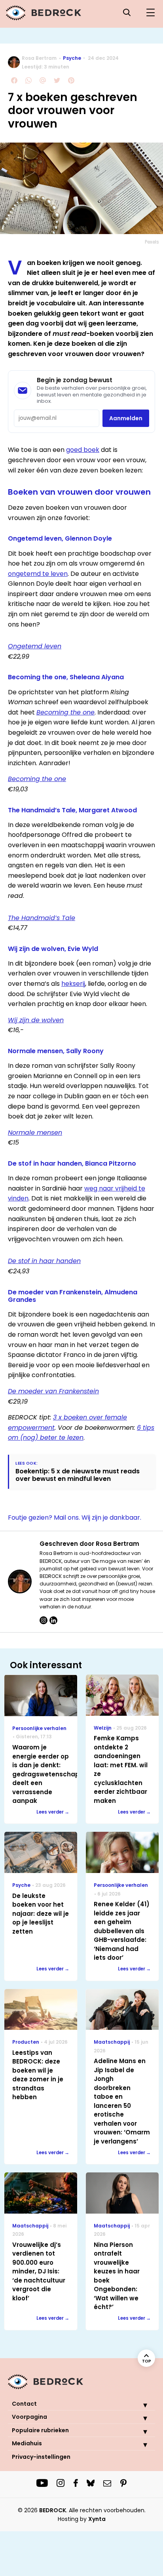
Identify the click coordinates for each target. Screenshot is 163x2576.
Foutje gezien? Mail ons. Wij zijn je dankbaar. (75, 1518)
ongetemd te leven (38, 574)
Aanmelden (126, 418)
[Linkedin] (53, 1620)
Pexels (152, 242)
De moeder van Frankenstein (53, 1391)
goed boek (83, 450)
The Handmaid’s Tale (42, 918)
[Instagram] (44, 1620)
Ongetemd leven (35, 646)
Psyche (72, 58)
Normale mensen (35, 1133)
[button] (139, 2405)
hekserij (73, 984)
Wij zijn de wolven (36, 1020)
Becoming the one (65, 712)
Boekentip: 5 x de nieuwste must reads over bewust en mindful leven (78, 1475)
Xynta (97, 2519)
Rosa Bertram (39, 58)
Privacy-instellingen (41, 2457)
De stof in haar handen (44, 1261)
